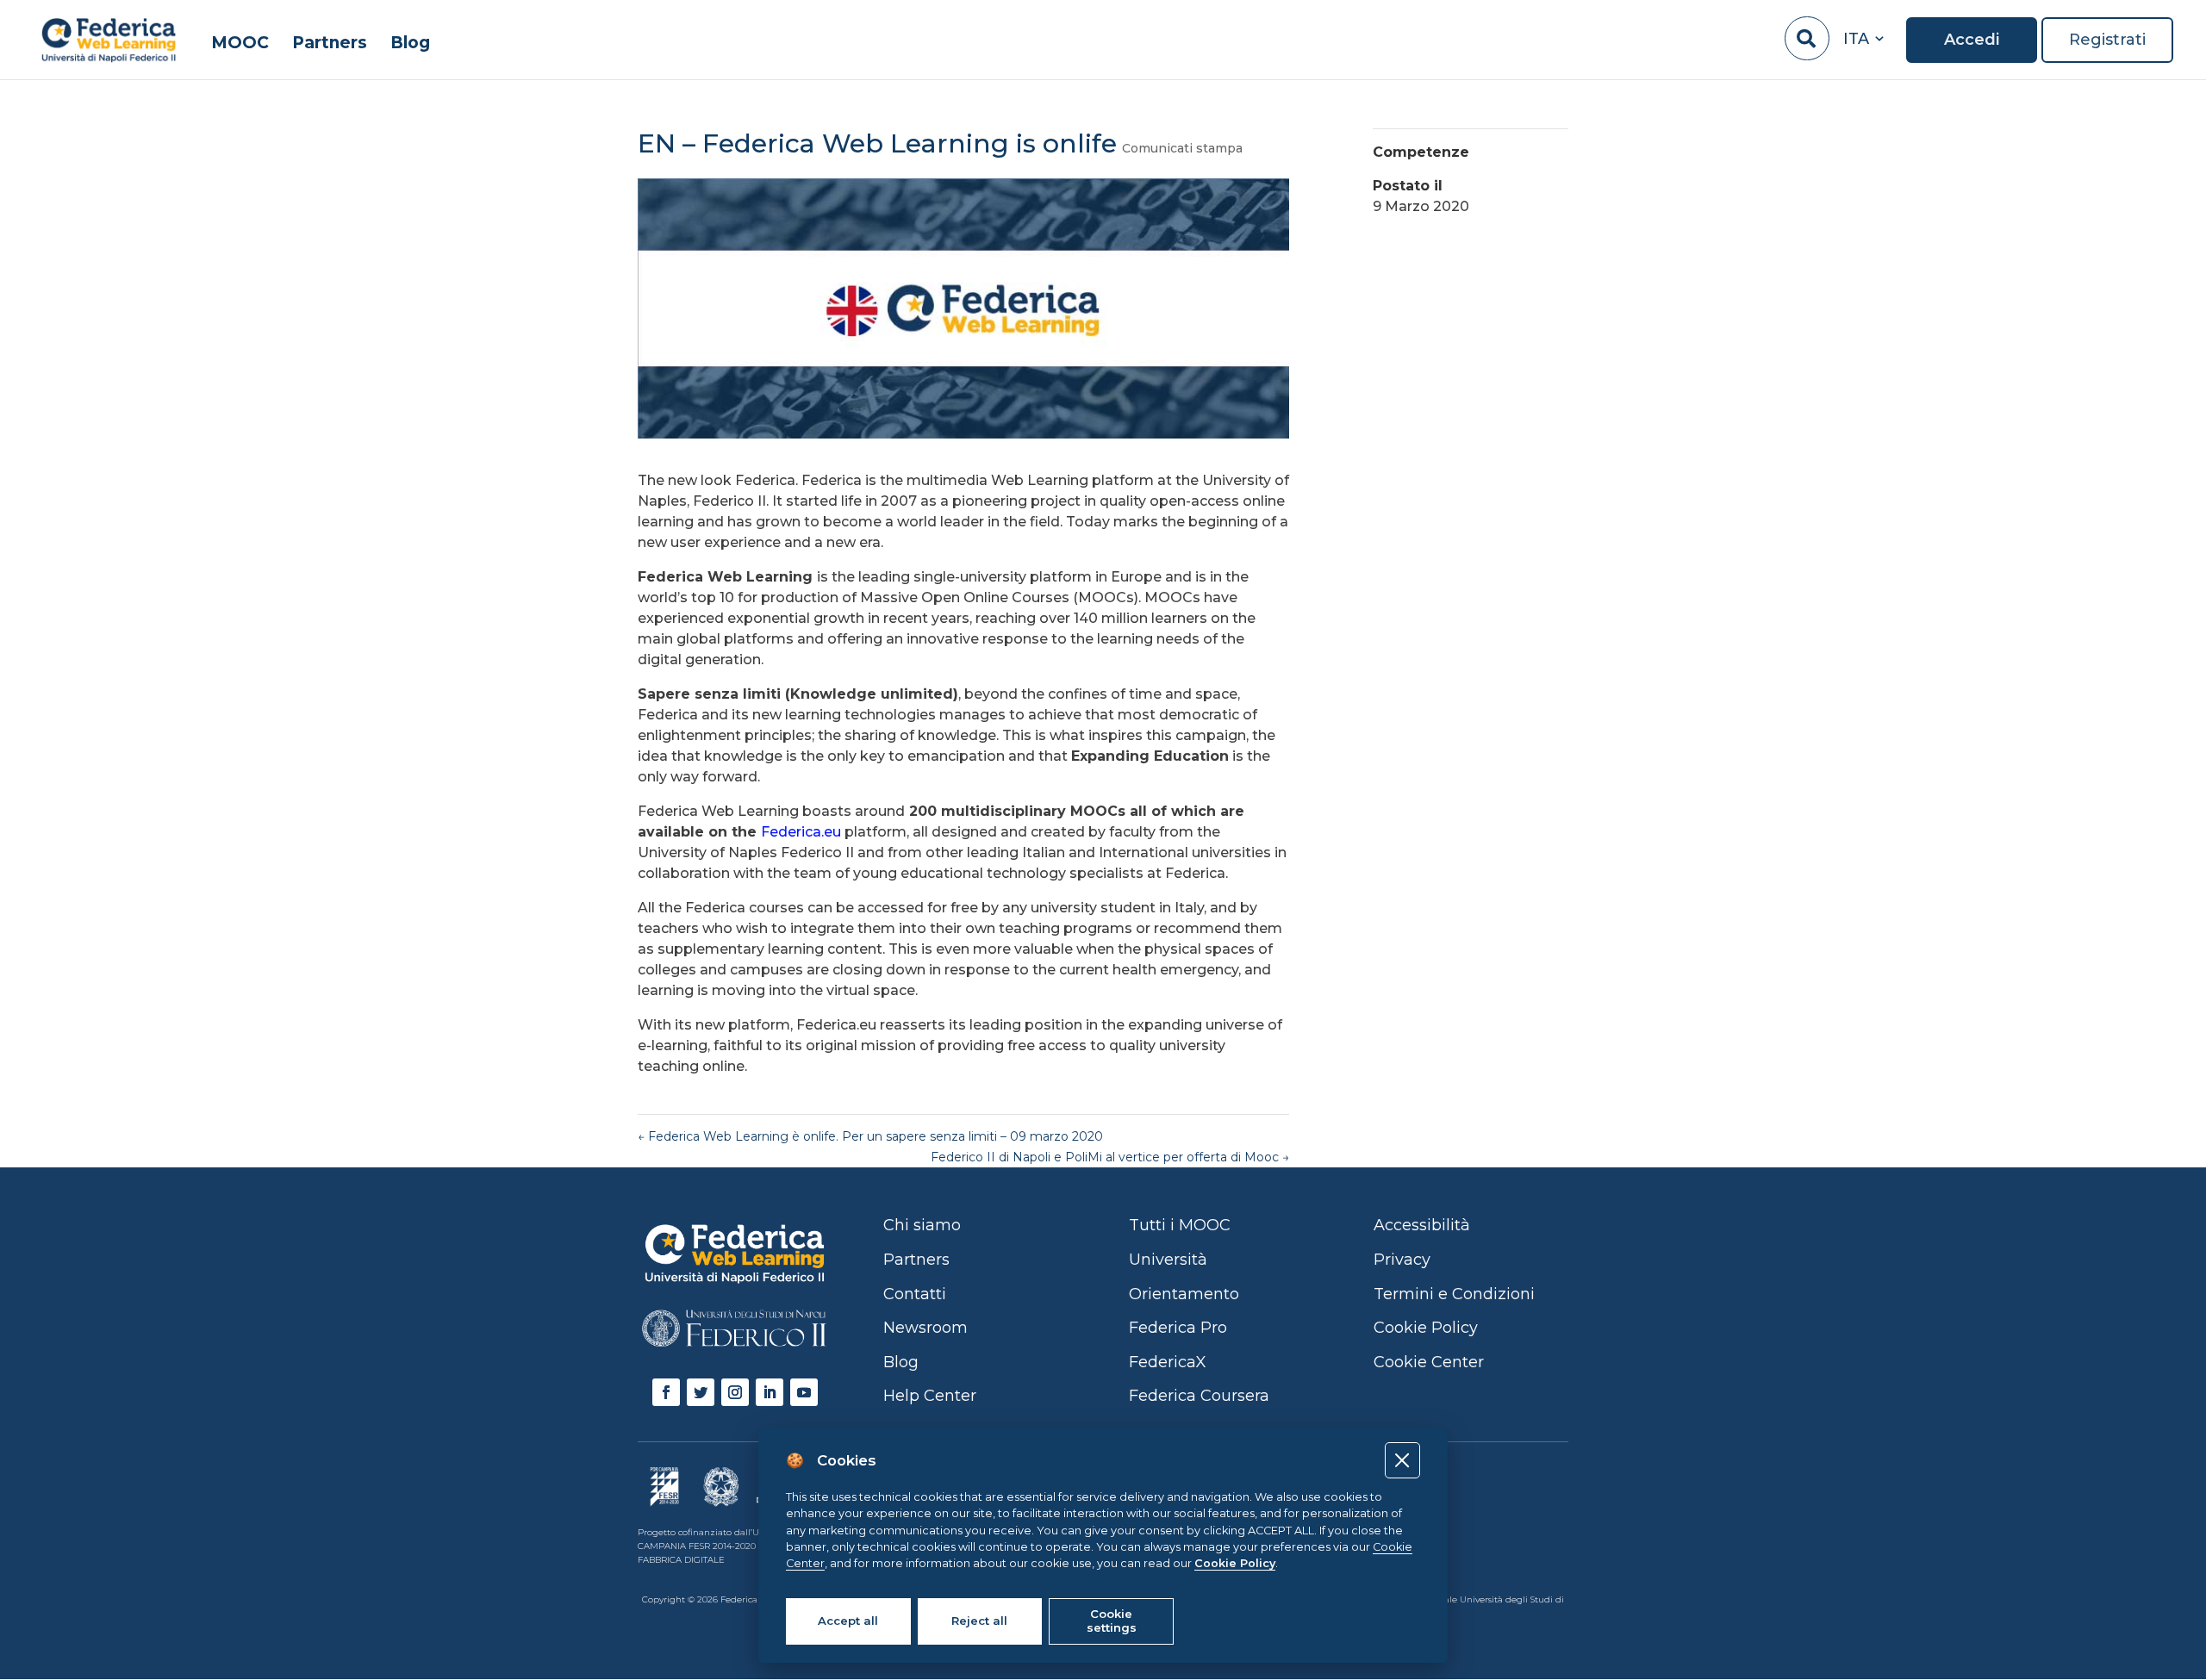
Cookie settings (1112, 1621)
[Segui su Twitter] (701, 1392)
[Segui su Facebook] (666, 1392)
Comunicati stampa (1182, 148)
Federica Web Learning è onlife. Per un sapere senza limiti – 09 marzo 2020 (870, 1136)
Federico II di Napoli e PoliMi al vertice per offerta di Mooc (1110, 1157)
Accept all (848, 1621)
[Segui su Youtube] (804, 1392)
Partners (330, 44)
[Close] (1402, 1460)
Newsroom (925, 1328)
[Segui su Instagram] (735, 1392)
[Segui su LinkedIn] (770, 1392)
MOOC (240, 44)
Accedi (1972, 40)
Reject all (979, 1621)
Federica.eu (801, 832)
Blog (410, 44)
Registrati (2107, 40)
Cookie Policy (1235, 1563)
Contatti (915, 1294)
